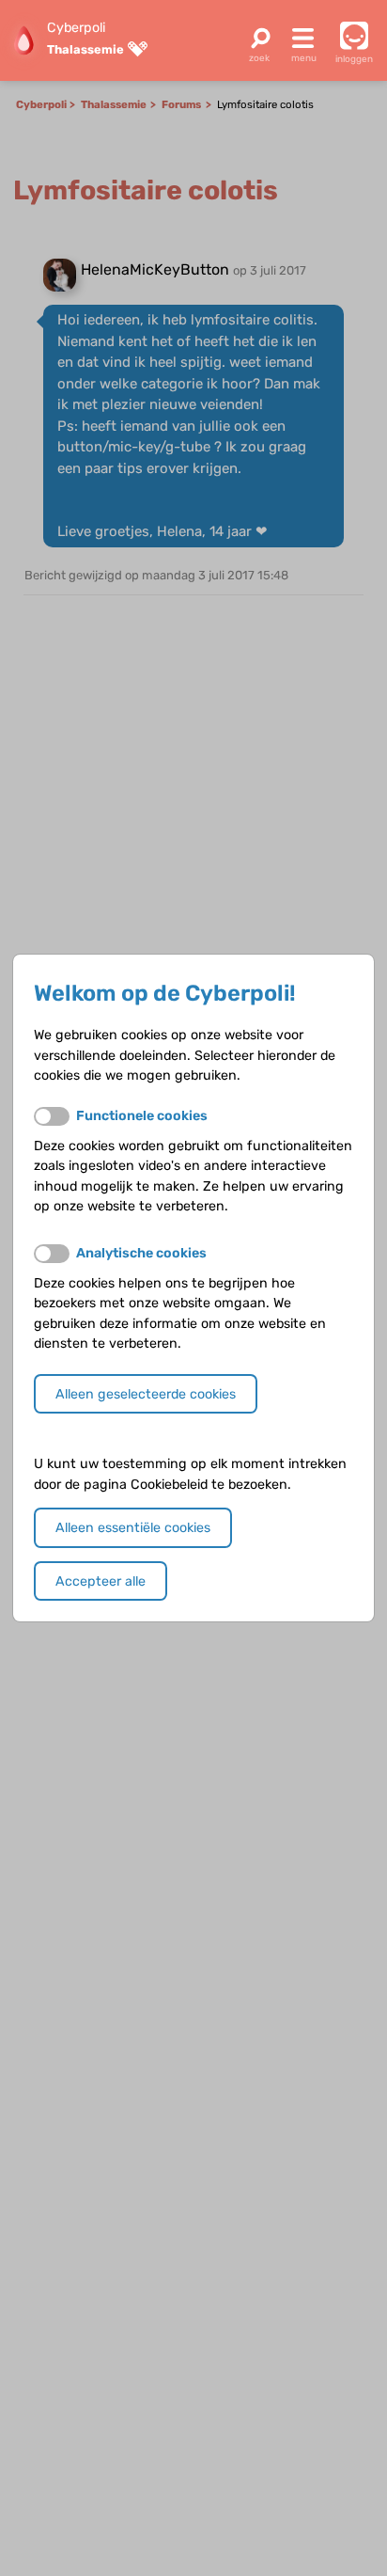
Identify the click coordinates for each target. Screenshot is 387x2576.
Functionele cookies (142, 1116)
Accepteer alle (101, 1581)
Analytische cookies (141, 1253)
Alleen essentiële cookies (133, 1528)
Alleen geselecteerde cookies (146, 1394)
